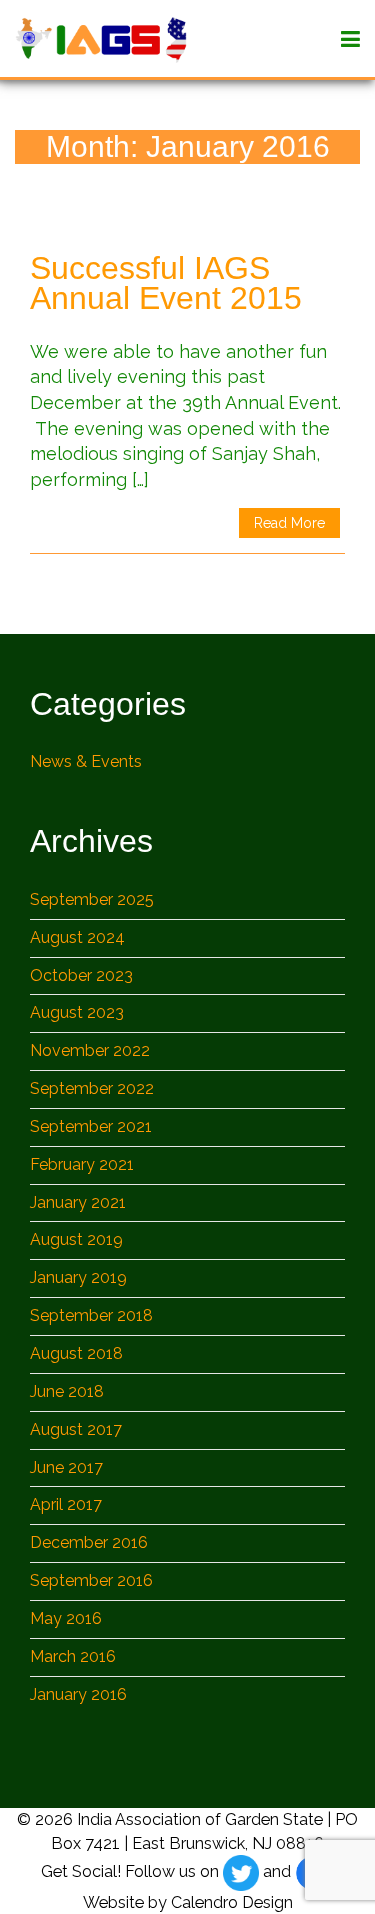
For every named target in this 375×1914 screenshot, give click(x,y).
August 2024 (77, 937)
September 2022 (92, 1088)
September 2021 (91, 1126)
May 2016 (66, 1618)
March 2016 (73, 1656)
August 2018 (76, 1353)
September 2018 (91, 1315)
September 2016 (91, 1580)
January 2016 (78, 1694)
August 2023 (77, 1012)
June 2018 (67, 1391)
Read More (289, 523)
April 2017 (66, 1504)
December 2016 (89, 1542)
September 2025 (92, 899)
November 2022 (90, 1050)
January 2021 (78, 1202)
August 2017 (76, 1429)
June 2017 (66, 1467)
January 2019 (78, 1277)
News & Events (86, 761)
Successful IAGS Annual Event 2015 (166, 283)
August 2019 (76, 1239)
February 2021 (82, 1164)
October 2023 (81, 975)
